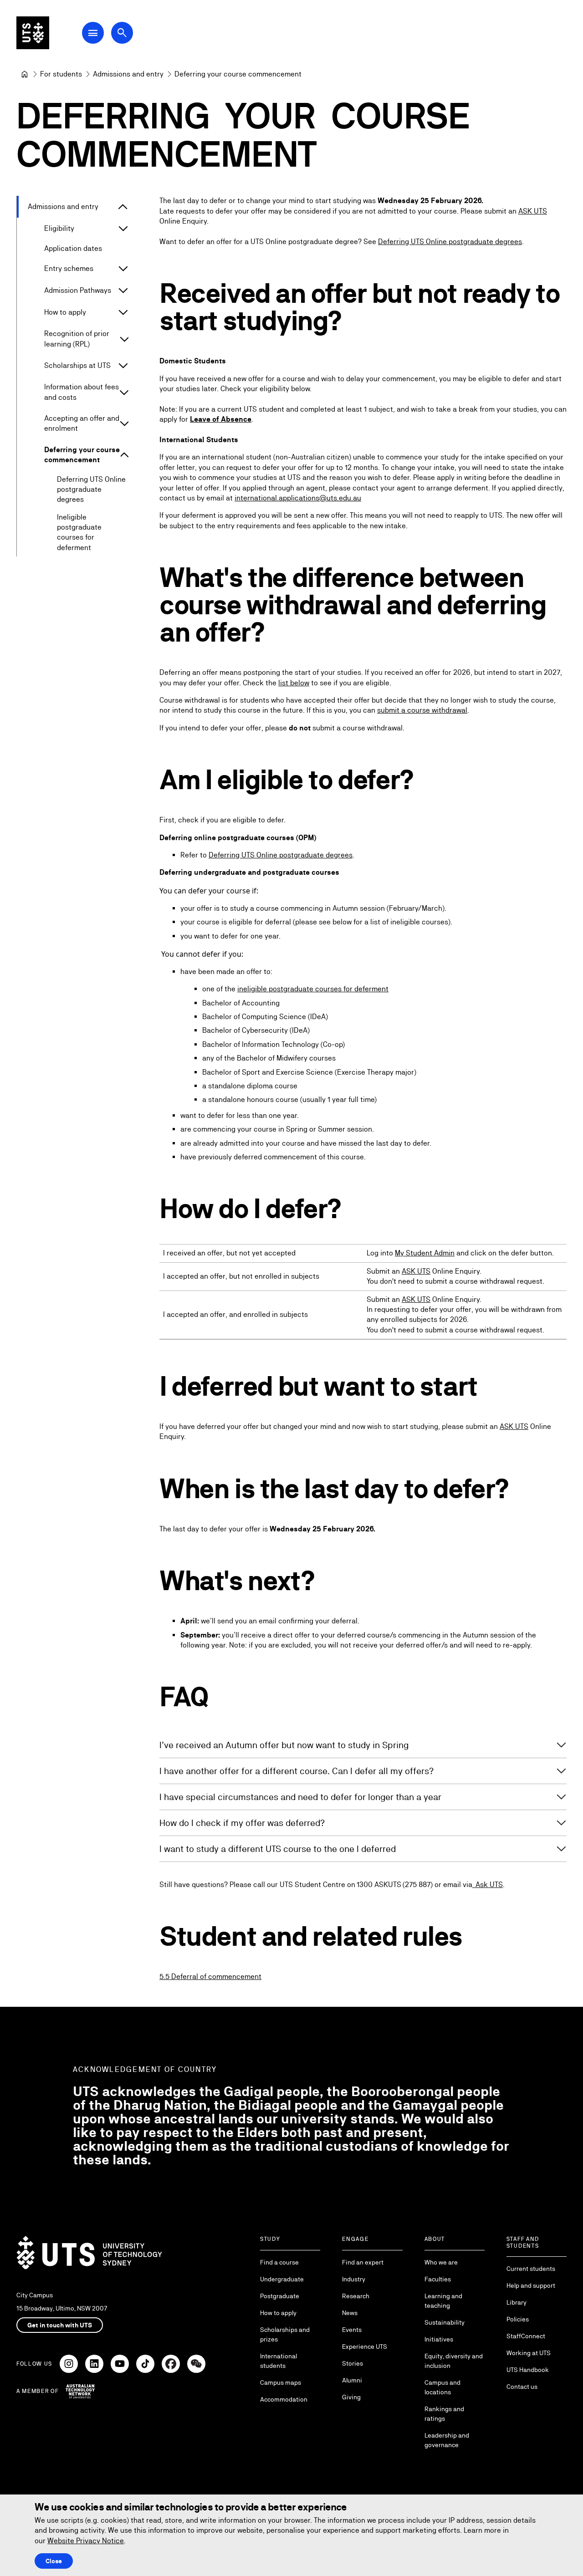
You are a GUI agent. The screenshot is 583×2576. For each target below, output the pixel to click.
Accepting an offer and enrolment (82, 423)
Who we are (441, 2262)
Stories (353, 2363)
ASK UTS (533, 211)
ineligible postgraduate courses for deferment (313, 989)
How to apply (65, 312)
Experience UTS (365, 2346)
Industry (354, 2279)
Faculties (438, 2279)
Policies (518, 2319)
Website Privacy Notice (86, 2541)
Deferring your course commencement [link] (238, 74)
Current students (531, 2269)
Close (54, 2561)
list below (294, 683)
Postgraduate (280, 2296)
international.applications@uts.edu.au (298, 498)
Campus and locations (442, 2387)
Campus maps (281, 2382)
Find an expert (363, 2262)
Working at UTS (529, 2353)
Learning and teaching (443, 2301)
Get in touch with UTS (60, 2325)
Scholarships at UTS (77, 365)
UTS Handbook (528, 2370)
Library (517, 2302)
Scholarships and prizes (285, 2334)
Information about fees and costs (82, 392)
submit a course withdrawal (422, 710)
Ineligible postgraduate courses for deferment (79, 532)
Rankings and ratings (444, 2414)
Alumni (352, 2380)
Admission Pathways (78, 290)
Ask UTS (488, 1885)
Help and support (531, 2285)
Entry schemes (69, 268)
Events (352, 2330)
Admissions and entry (63, 207)
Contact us (522, 2387)
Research (356, 2296)
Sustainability (445, 2322)
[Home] (25, 74)
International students (279, 2361)
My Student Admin (425, 1253)
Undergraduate (282, 2279)
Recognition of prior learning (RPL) (77, 339)
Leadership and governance (447, 2440)
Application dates (73, 248)
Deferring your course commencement (82, 455)
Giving (351, 2397)
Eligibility (59, 228)
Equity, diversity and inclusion (454, 2361)
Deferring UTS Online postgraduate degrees (91, 490)
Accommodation (284, 2399)
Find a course (279, 2262)
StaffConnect (526, 2336)
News (350, 2313)
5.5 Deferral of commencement (210, 1977)
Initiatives (439, 2339)
